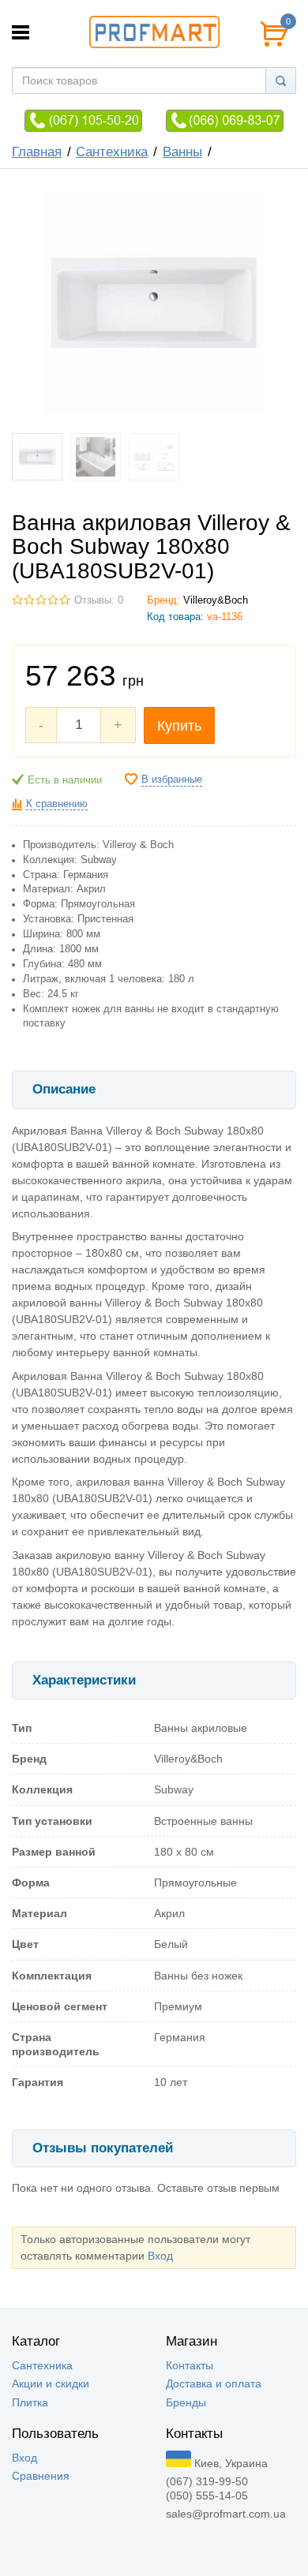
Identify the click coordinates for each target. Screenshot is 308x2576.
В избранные (172, 780)
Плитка (30, 2402)
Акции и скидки (51, 2383)
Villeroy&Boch (216, 600)
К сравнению (57, 804)
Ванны (182, 152)
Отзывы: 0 (99, 600)
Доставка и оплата (214, 2383)
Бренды (186, 2402)
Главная (37, 152)
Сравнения (41, 2476)
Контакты (190, 2365)
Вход (160, 2256)
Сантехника (112, 152)
